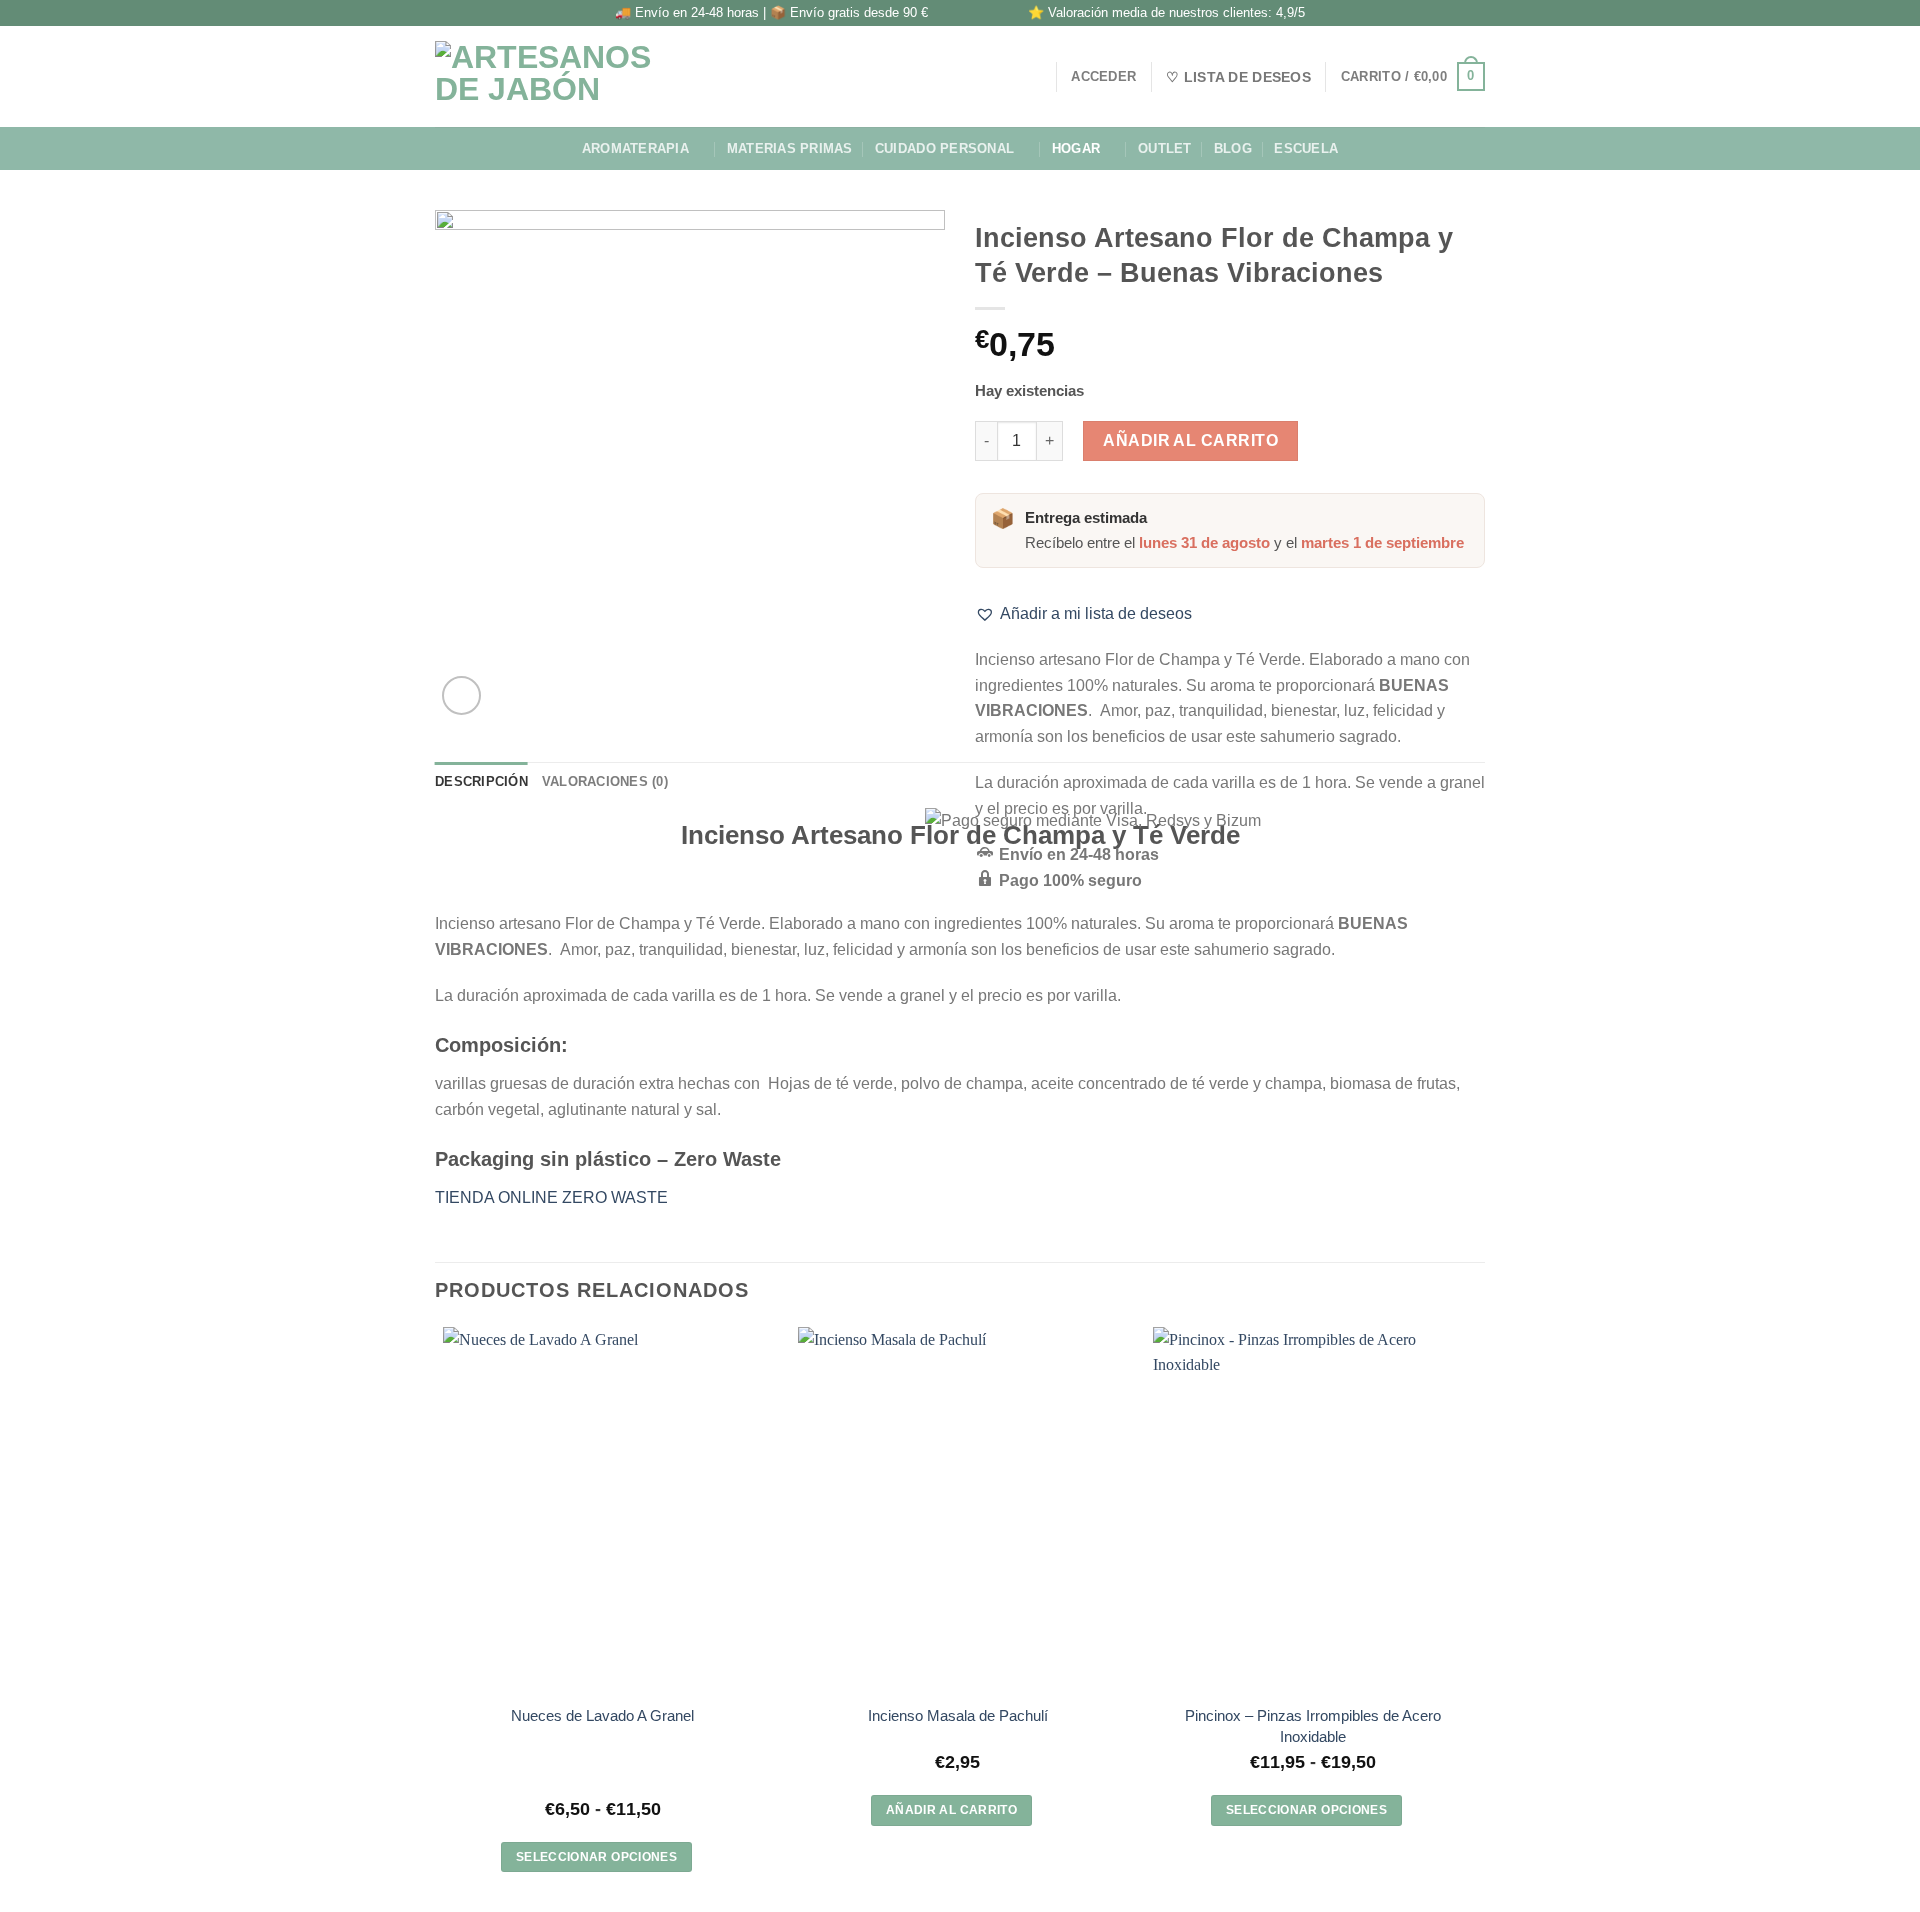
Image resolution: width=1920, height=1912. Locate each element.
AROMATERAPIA (635, 148)
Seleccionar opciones (596, 1857)
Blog (1233, 148)
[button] (1083, 614)
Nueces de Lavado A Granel (602, 1715)
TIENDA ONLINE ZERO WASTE (551, 1197)
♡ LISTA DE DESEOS (1238, 77)
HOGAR (1076, 148)
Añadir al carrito (1190, 440)
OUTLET (1165, 148)
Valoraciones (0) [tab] (605, 781)
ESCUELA (1306, 148)
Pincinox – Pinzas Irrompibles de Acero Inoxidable (1313, 1725)
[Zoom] (461, 695)
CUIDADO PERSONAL (944, 148)
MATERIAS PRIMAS (790, 148)
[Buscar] (1033, 76)
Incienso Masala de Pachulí (958, 1715)
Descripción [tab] (481, 781)
